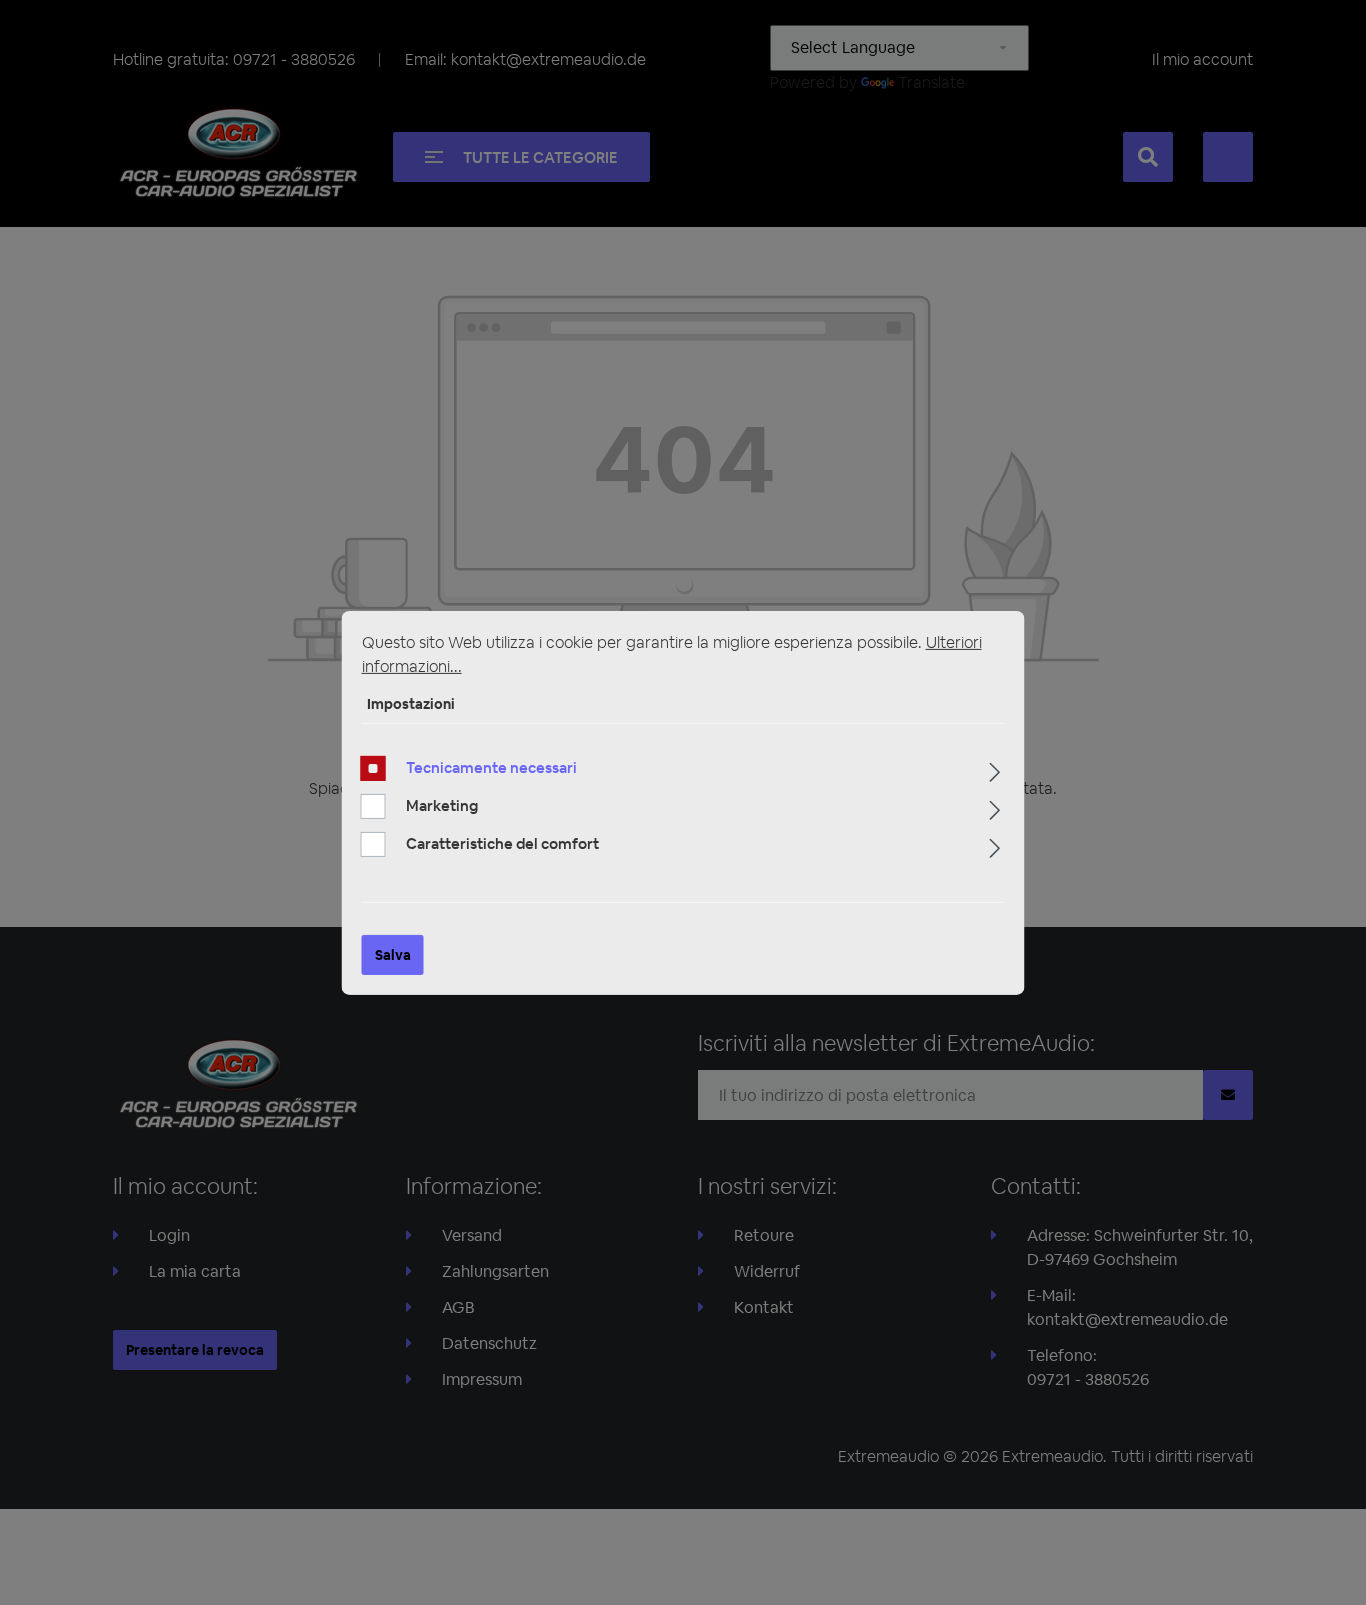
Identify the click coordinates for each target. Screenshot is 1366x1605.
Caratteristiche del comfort (502, 843)
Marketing (442, 805)
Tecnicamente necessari (491, 767)
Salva (393, 955)
